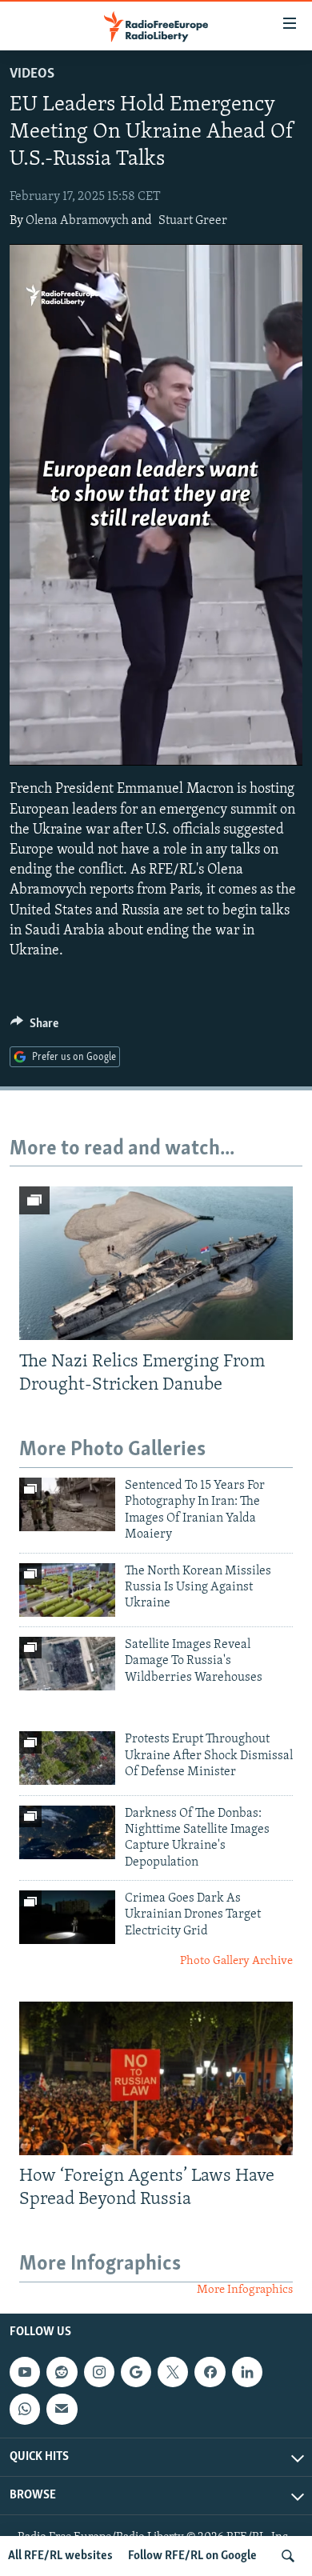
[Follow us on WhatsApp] (25, 2409)
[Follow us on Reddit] (62, 2372)
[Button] (34, 1027)
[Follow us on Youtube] (25, 2372)
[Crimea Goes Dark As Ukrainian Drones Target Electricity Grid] (67, 1917)
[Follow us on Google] (136, 2372)
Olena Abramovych (77, 221)
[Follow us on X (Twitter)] (173, 2372)
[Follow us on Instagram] (99, 2372)
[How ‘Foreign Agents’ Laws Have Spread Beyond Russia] (156, 2078)
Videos (32, 74)
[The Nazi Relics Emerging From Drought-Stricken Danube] (156, 1263)
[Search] (288, 2556)
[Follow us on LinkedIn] (247, 2372)
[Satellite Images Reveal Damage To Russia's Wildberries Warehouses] (67, 1664)
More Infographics (245, 2290)
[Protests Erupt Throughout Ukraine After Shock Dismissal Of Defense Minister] (67, 1758)
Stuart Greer (193, 221)
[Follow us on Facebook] (210, 2372)
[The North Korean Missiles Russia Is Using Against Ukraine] (67, 1590)
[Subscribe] (62, 2409)
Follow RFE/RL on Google (192, 2556)
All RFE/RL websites (60, 2556)
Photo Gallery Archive (236, 1961)
